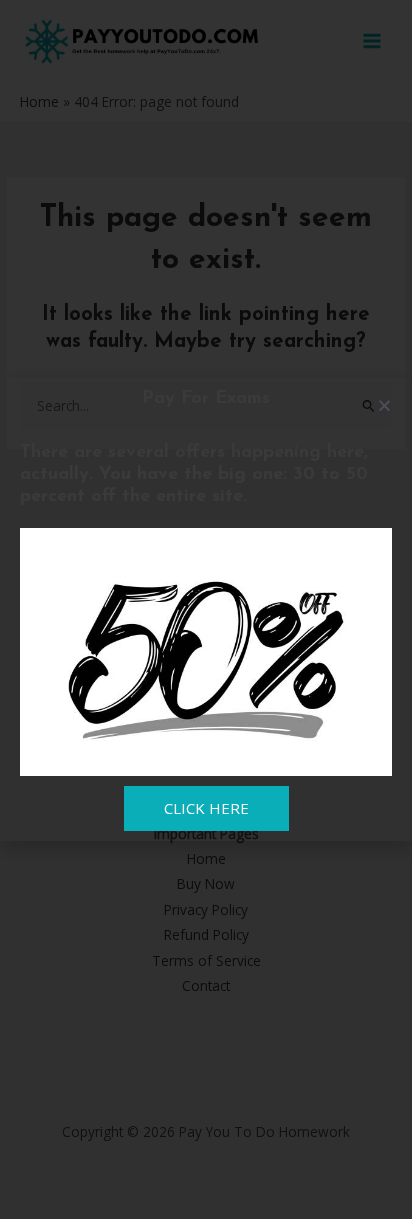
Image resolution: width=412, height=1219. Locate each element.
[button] (384, 405)
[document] (206, 609)
